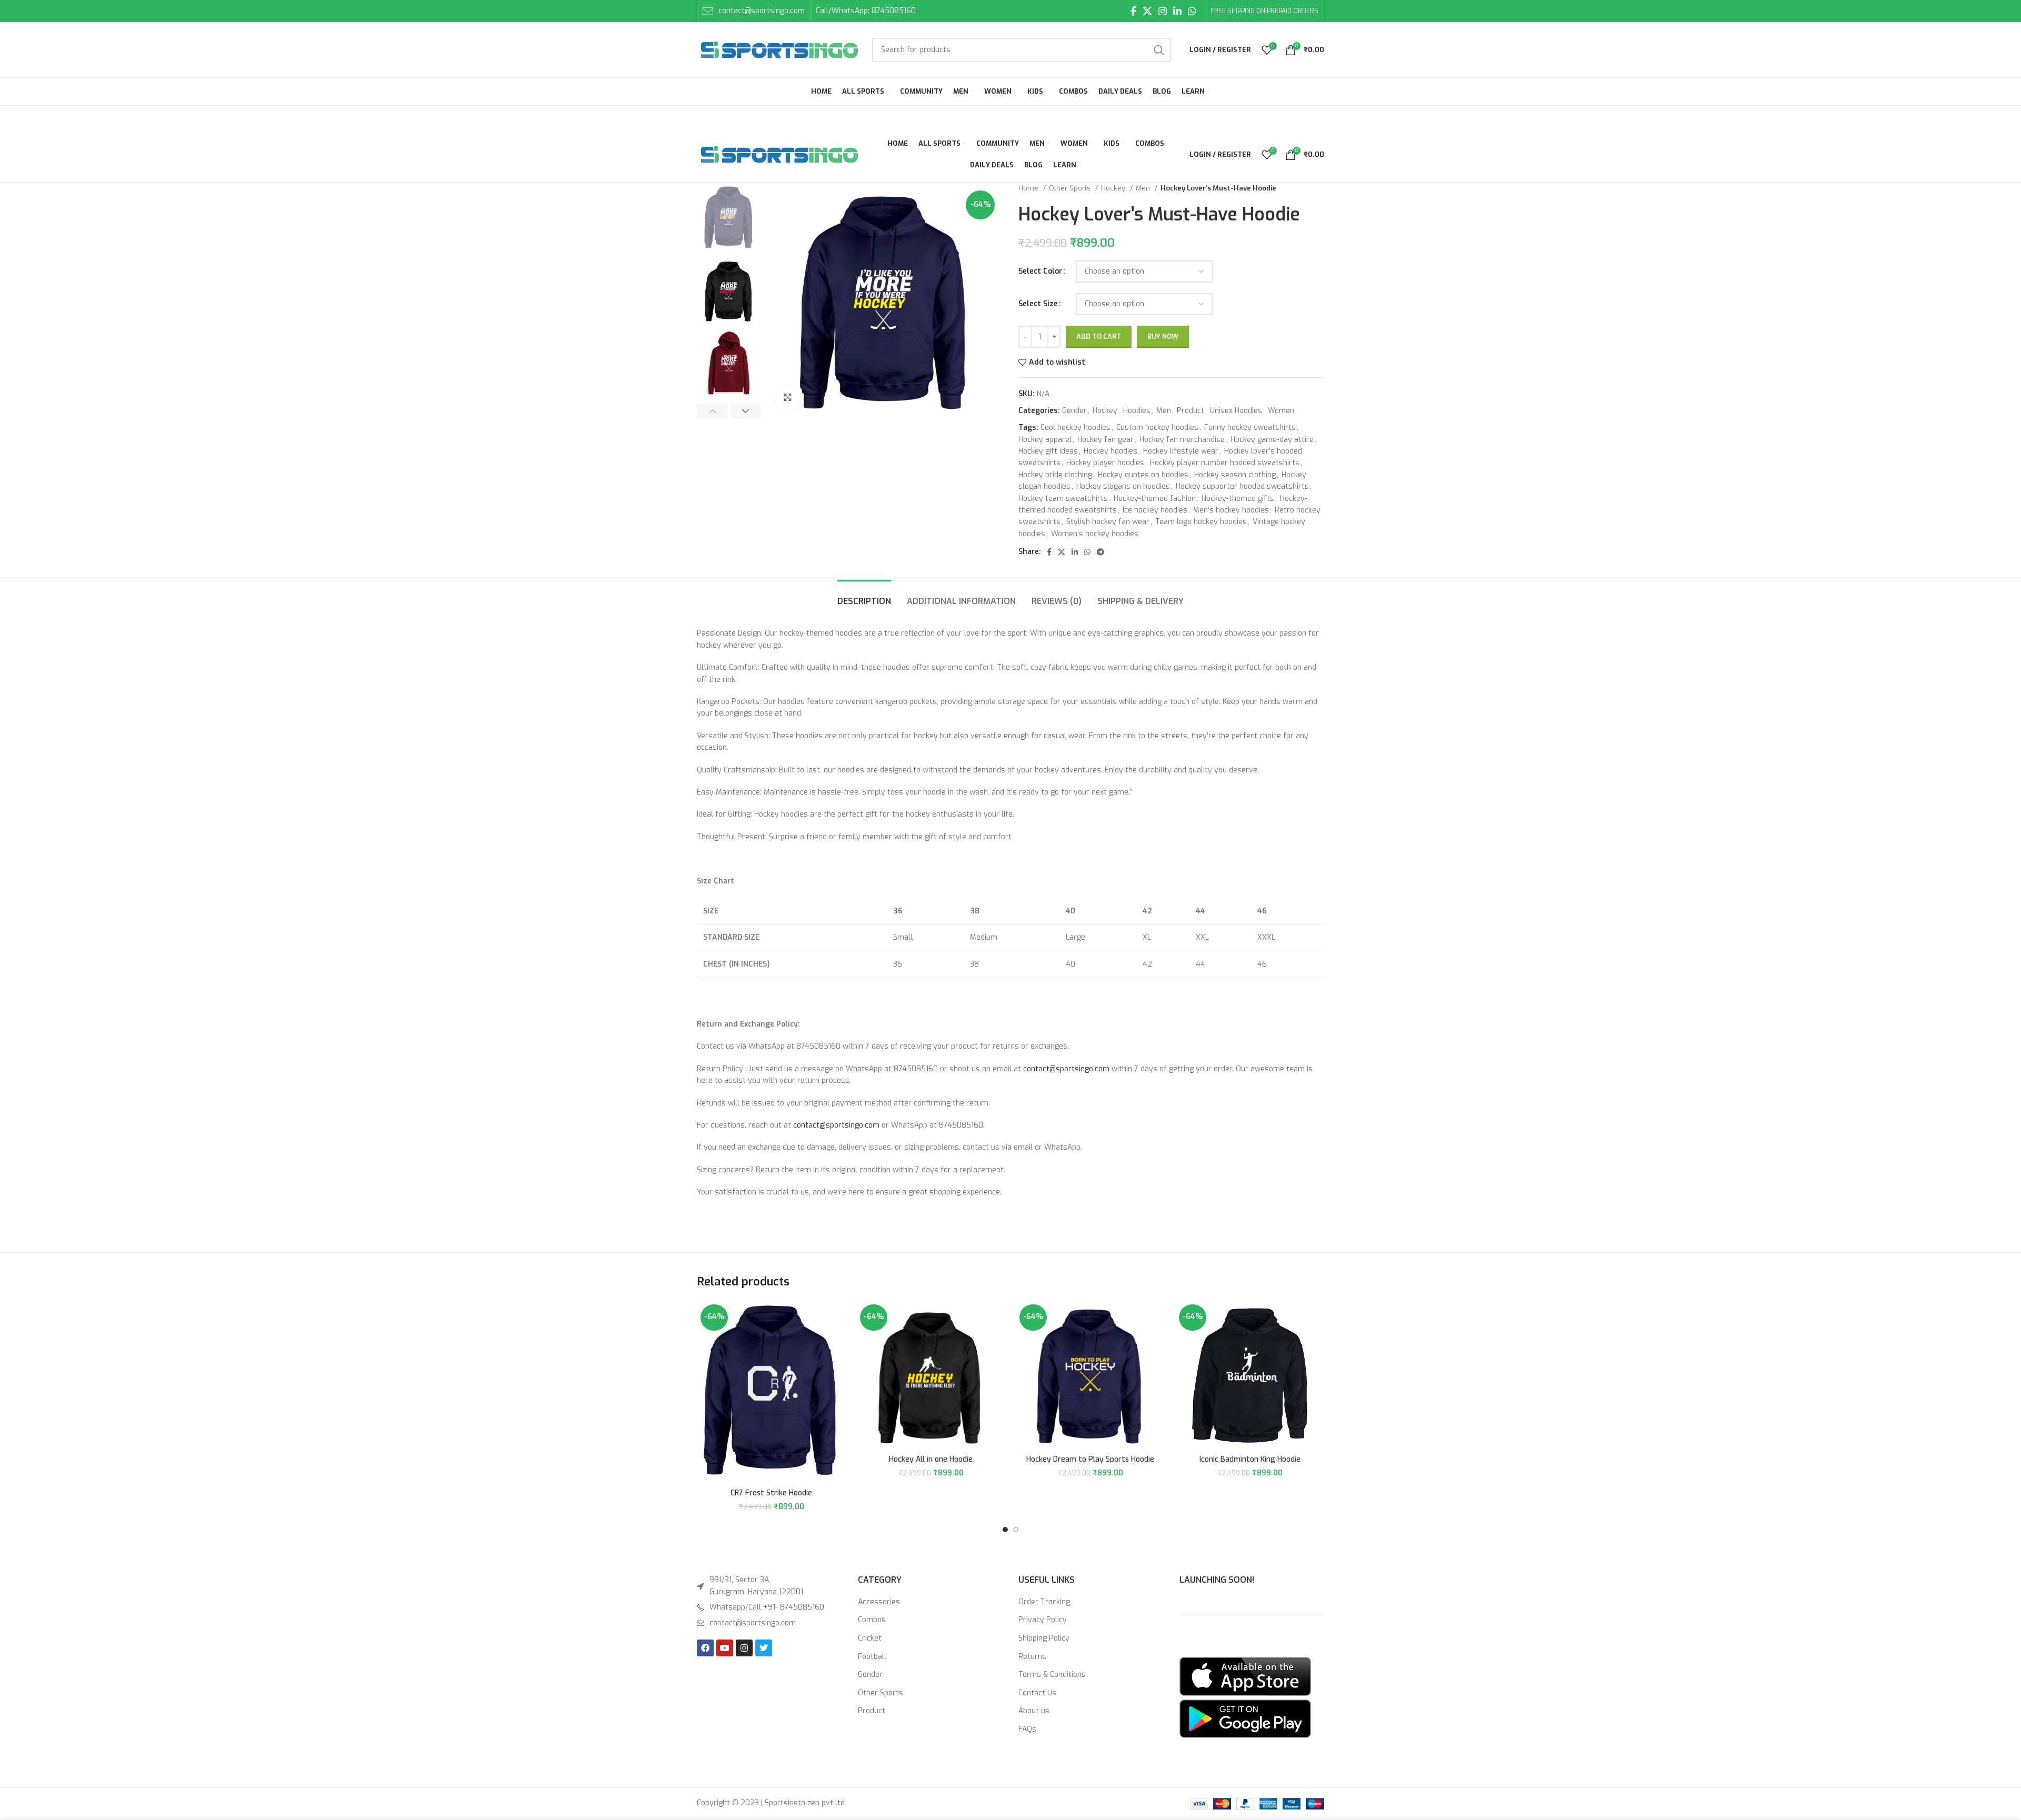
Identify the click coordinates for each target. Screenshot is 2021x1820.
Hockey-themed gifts (1238, 499)
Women (1281, 411)
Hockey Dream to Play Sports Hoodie (1090, 1459)
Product (1190, 411)
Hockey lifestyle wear (1181, 451)
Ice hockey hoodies (1155, 510)
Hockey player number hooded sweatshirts (1225, 463)
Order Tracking (1044, 1602)
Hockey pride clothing (1055, 475)
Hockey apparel (1045, 440)
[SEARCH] (1159, 50)
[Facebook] (705, 1648)
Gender (1074, 411)
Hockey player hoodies (1105, 463)
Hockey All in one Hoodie (931, 1459)
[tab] (864, 596)
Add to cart (1099, 336)
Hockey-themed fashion (1155, 499)
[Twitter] (764, 1648)
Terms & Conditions (1052, 1675)
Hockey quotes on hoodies (1143, 475)
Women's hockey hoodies (1095, 534)
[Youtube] (725, 1648)
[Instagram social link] (1163, 11)
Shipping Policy (1044, 1638)
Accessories (879, 1602)
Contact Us (1037, 1693)
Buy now (1163, 336)
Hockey (1114, 188)
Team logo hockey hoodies (1201, 522)
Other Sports (1071, 188)
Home (1029, 188)
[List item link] (769, 1607)
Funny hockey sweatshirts (1250, 428)
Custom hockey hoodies (1157, 428)
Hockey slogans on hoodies (1123, 486)
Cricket (870, 1638)
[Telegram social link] (1100, 552)
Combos (872, 1620)
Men (1144, 188)
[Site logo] (779, 49)
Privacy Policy (1043, 1620)
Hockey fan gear (1105, 440)
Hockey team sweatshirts (1063, 499)
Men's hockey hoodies (1231, 510)
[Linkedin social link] (1177, 11)
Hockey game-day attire (1272, 440)
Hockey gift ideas (1048, 451)
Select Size (1038, 304)
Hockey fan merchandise (1182, 440)
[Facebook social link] (1133, 11)
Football (872, 1657)
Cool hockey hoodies (1075, 428)
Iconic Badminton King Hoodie (1250, 1459)
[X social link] (1147, 11)
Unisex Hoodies (1236, 411)
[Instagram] (744, 1648)
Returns (1032, 1657)
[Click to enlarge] (787, 398)
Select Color (1040, 271)
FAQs (1027, 1729)
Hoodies (1137, 411)
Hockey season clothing (1235, 475)
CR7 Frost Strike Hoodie (771, 1493)
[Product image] (771, 1392)
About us (1034, 1711)
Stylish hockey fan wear (1108, 522)
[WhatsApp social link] (1192, 11)
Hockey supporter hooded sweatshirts (1242, 486)
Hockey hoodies (1110, 451)
